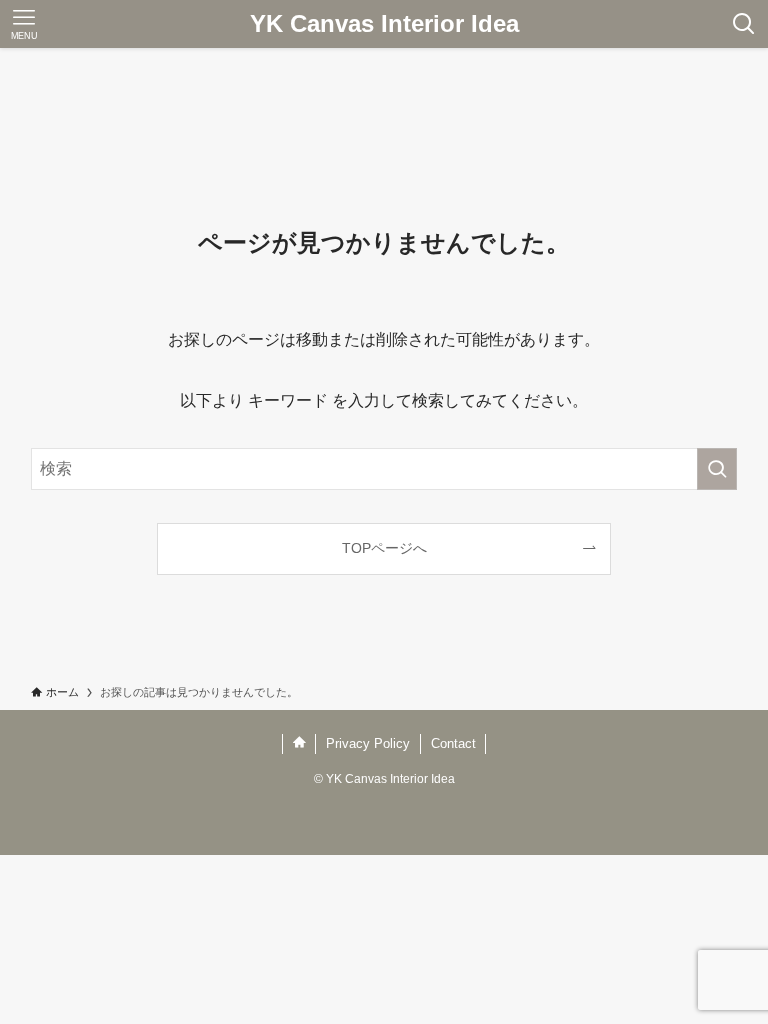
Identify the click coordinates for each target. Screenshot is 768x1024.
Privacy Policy (368, 743)
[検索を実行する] (717, 469)
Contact (453, 743)
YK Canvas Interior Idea (384, 24)
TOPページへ (384, 548)
